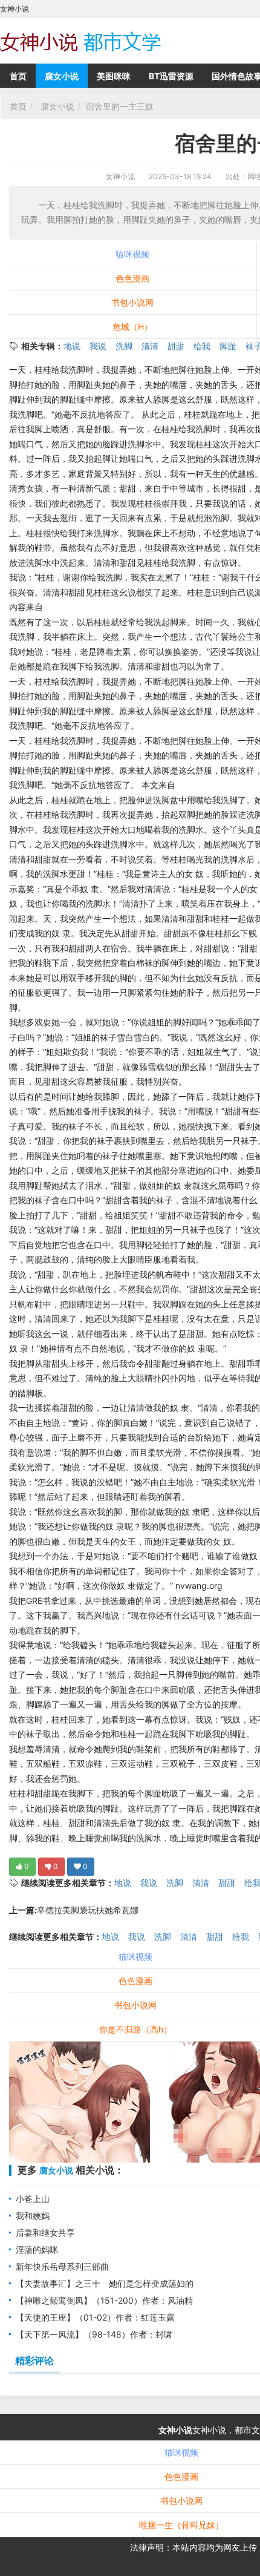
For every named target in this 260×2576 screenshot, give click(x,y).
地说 (72, 346)
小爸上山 (33, 2199)
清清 (150, 346)
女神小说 (120, 176)
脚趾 (228, 346)
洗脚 (124, 346)
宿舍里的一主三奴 (120, 106)
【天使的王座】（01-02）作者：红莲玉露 (95, 2317)
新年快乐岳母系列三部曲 (62, 2266)
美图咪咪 (114, 76)
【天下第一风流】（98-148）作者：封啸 (94, 2334)
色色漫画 (132, 278)
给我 (202, 346)
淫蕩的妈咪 (37, 2249)
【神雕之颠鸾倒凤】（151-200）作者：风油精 (104, 2300)
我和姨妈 (33, 2216)
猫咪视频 (132, 254)
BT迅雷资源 (171, 76)
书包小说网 (132, 302)
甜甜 (176, 346)
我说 (98, 346)
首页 (18, 76)
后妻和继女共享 (45, 2233)
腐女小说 (62, 76)
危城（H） (132, 327)
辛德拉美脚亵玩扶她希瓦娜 (88, 1910)
